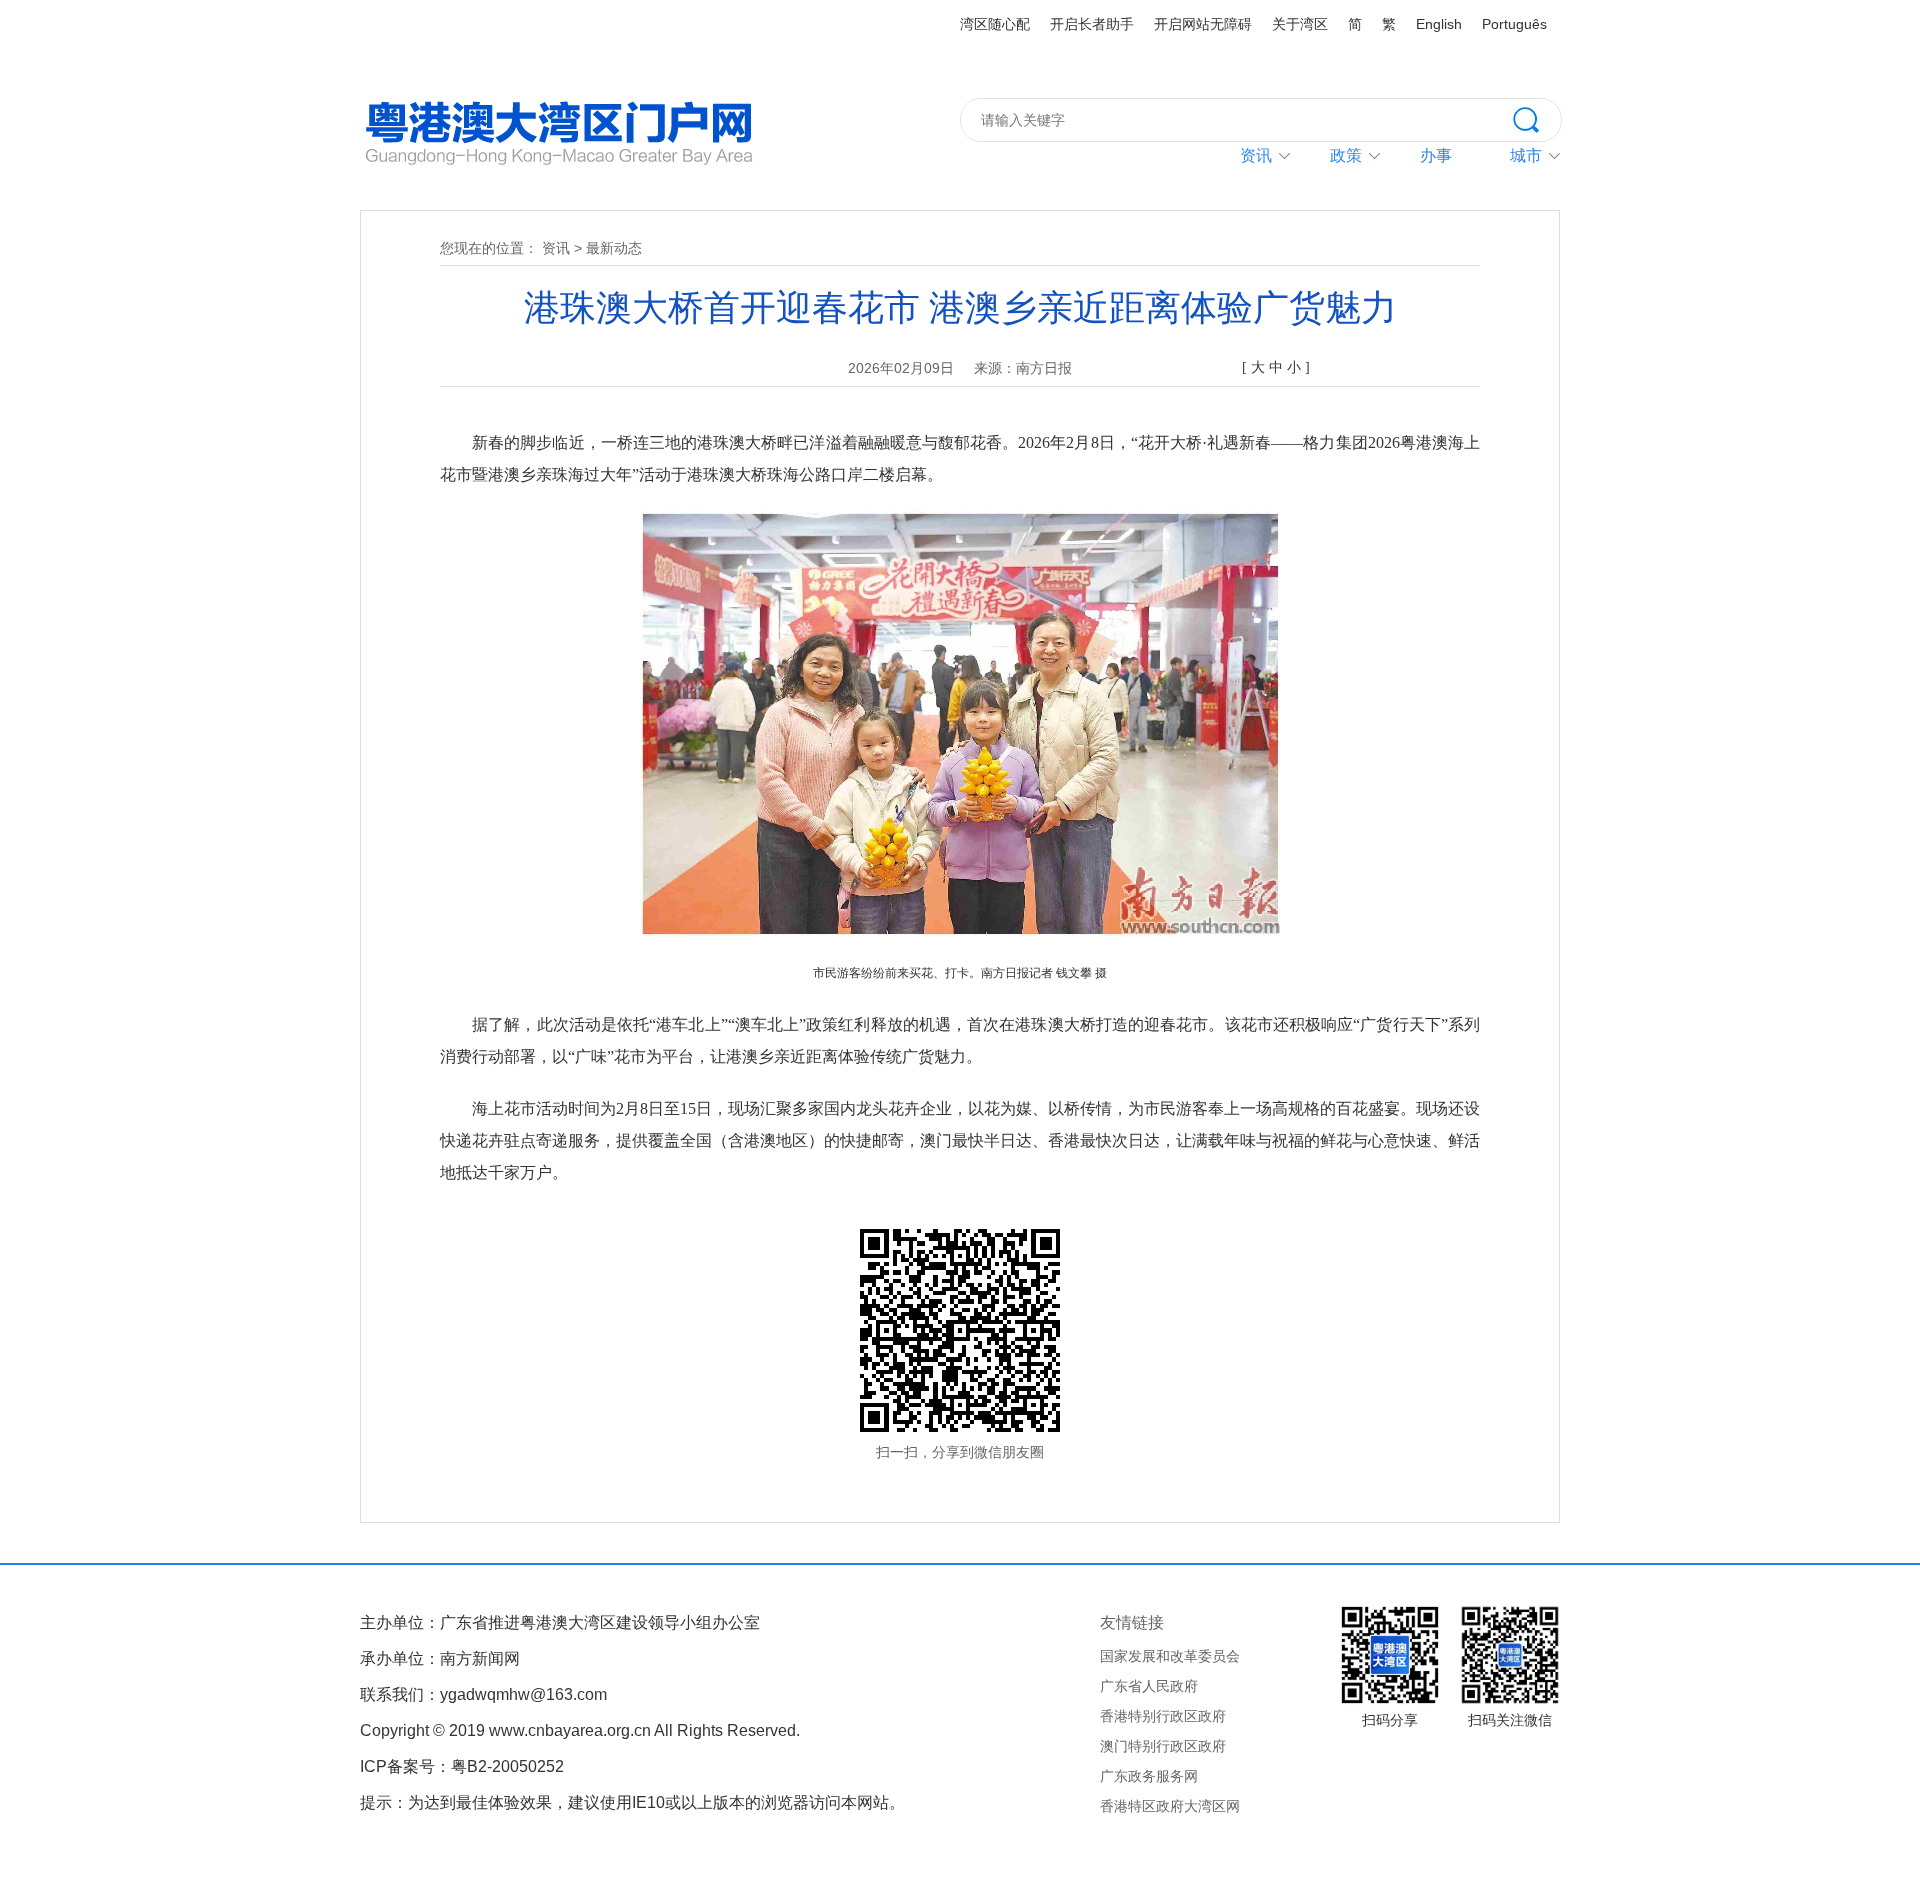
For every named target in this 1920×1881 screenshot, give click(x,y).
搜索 (1537, 118)
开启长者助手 (1092, 24)
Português (1514, 24)
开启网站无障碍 (1203, 24)
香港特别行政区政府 (1163, 1716)
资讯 (1256, 155)
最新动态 (614, 248)
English (1439, 24)
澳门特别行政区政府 (1163, 1746)
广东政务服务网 (1149, 1776)
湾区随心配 (995, 24)
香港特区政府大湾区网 (1170, 1806)
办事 (1436, 155)
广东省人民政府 (1149, 1686)
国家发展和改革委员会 (1170, 1656)
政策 (1346, 155)
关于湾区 (1300, 24)
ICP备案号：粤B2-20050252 (462, 1766)
